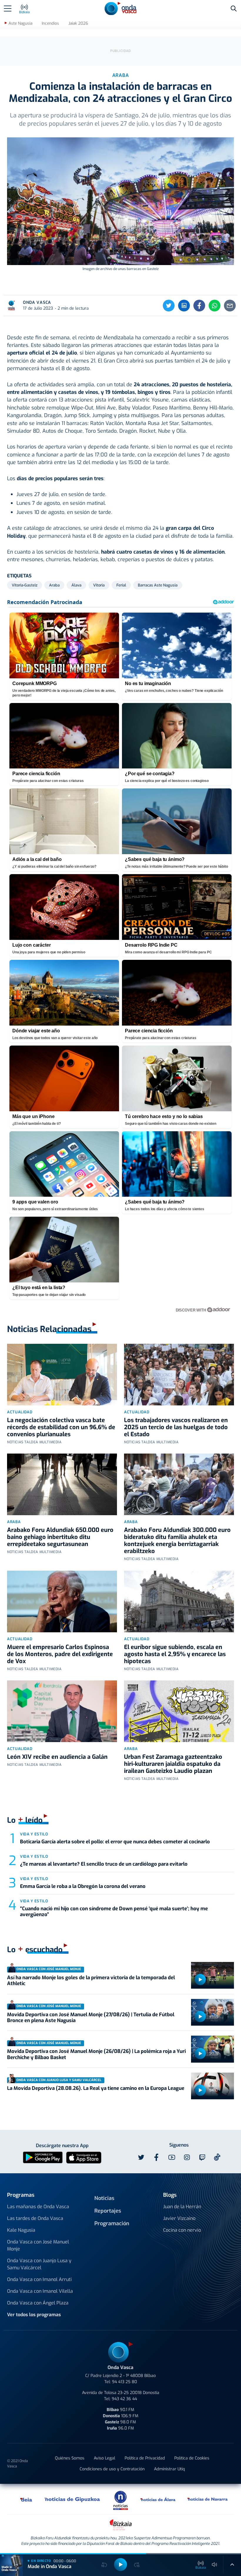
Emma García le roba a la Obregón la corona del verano (83, 1886)
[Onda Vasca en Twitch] (202, 2157)
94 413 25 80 (124, 2382)
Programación (112, 2223)
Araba (14, 1522)
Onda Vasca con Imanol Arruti (39, 2279)
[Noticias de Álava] (158, 2499)
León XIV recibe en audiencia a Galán (57, 1757)
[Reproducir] (200, 1980)
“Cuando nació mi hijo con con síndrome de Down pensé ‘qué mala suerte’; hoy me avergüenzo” (114, 1912)
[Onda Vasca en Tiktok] (217, 2157)
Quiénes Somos (70, 2458)
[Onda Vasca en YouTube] (172, 2157)
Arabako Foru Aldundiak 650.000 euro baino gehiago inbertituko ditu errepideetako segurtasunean (60, 1537)
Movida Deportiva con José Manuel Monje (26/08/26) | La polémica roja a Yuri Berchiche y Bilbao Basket (96, 2054)
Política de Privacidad (145, 2458)
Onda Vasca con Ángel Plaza (38, 2303)
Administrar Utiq (169, 2469)
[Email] (230, 306)
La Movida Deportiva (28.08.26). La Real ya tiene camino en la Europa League (96, 2088)
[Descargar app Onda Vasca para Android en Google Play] (43, 2157)
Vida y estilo (34, 1834)
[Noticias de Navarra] (208, 2499)
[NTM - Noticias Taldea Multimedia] (120, 2500)
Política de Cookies (192, 2458)
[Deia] (26, 2499)
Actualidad (20, 1412)
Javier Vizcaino (179, 2218)
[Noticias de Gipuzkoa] (72, 2499)
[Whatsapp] (215, 306)
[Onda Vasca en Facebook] (156, 2157)
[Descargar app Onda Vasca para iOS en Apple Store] (84, 2157)
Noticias (104, 2198)
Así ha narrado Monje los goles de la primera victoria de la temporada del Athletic (91, 1981)
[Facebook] (199, 306)
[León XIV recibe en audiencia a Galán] (62, 1711)
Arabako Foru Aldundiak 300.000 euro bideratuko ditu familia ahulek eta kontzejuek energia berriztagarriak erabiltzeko (177, 1541)
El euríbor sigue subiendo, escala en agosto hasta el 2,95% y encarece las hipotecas (175, 1654)
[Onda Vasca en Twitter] (141, 2157)
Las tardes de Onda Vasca (35, 2218)
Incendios (50, 23)
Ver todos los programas (34, 2315)
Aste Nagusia (20, 23)
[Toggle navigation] (8, 9)
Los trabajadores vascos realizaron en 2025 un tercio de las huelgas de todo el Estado (176, 1427)
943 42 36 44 (124, 2399)
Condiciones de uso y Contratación (112, 2469)
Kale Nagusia (21, 2230)
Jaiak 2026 (78, 23)
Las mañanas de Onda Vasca (38, 2207)
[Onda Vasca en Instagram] (187, 2157)
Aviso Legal (104, 2458)
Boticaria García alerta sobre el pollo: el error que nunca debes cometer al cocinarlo (115, 1842)
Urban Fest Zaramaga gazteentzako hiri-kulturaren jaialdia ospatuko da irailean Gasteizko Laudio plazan (173, 1764)
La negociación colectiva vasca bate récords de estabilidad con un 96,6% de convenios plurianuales (61, 1427)
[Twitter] (169, 306)
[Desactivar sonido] (215, 2565)
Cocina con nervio (182, 2230)
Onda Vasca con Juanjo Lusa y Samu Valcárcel (39, 2264)
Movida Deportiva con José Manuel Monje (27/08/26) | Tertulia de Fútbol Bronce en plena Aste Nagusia (91, 2018)
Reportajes (108, 2211)
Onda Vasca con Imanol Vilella (40, 2291)
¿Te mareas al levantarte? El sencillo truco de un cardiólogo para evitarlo (104, 1864)
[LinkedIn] (184, 306)
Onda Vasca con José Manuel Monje (38, 2245)
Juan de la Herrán (182, 2207)
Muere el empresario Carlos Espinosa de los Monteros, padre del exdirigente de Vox (60, 1654)
